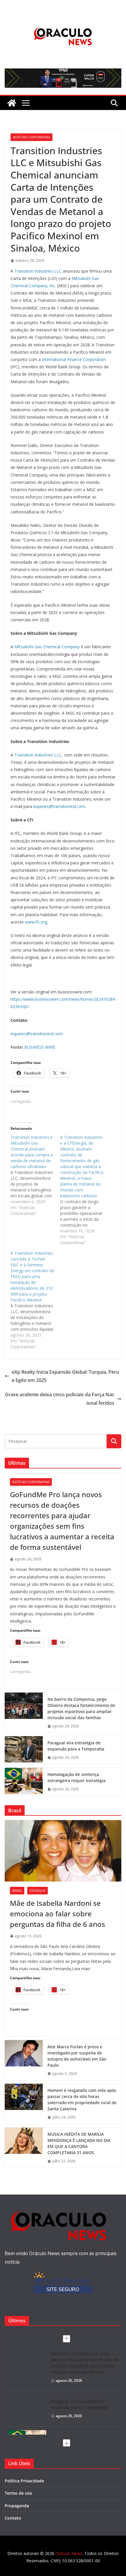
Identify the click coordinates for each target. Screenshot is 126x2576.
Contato (13, 2518)
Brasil (17, 1891)
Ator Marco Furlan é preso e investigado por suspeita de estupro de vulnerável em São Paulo (77, 2056)
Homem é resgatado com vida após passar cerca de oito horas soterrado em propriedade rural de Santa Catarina (82, 2099)
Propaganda (17, 2506)
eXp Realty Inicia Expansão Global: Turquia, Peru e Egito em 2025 (65, 1376)
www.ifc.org (36, 922)
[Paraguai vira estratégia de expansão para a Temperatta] (24, 1750)
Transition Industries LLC (38, 271)
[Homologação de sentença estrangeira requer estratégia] (24, 1782)
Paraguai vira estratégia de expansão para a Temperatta (76, 1746)
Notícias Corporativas (31, 137)
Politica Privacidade (24, 2481)
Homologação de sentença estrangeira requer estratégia (76, 1777)
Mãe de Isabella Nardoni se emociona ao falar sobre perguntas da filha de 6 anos (58, 1914)
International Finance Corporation (74, 359)
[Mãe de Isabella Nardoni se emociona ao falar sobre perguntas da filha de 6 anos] (63, 1851)
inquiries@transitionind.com (59, 806)
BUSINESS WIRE (40, 1047)
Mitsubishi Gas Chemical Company (47, 647)
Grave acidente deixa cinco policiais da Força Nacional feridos (60, 1399)
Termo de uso (18, 2493)
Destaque (38, 1891)
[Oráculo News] (12, 103)
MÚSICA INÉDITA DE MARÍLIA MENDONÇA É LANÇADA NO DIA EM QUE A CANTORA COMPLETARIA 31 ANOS (79, 2143)
